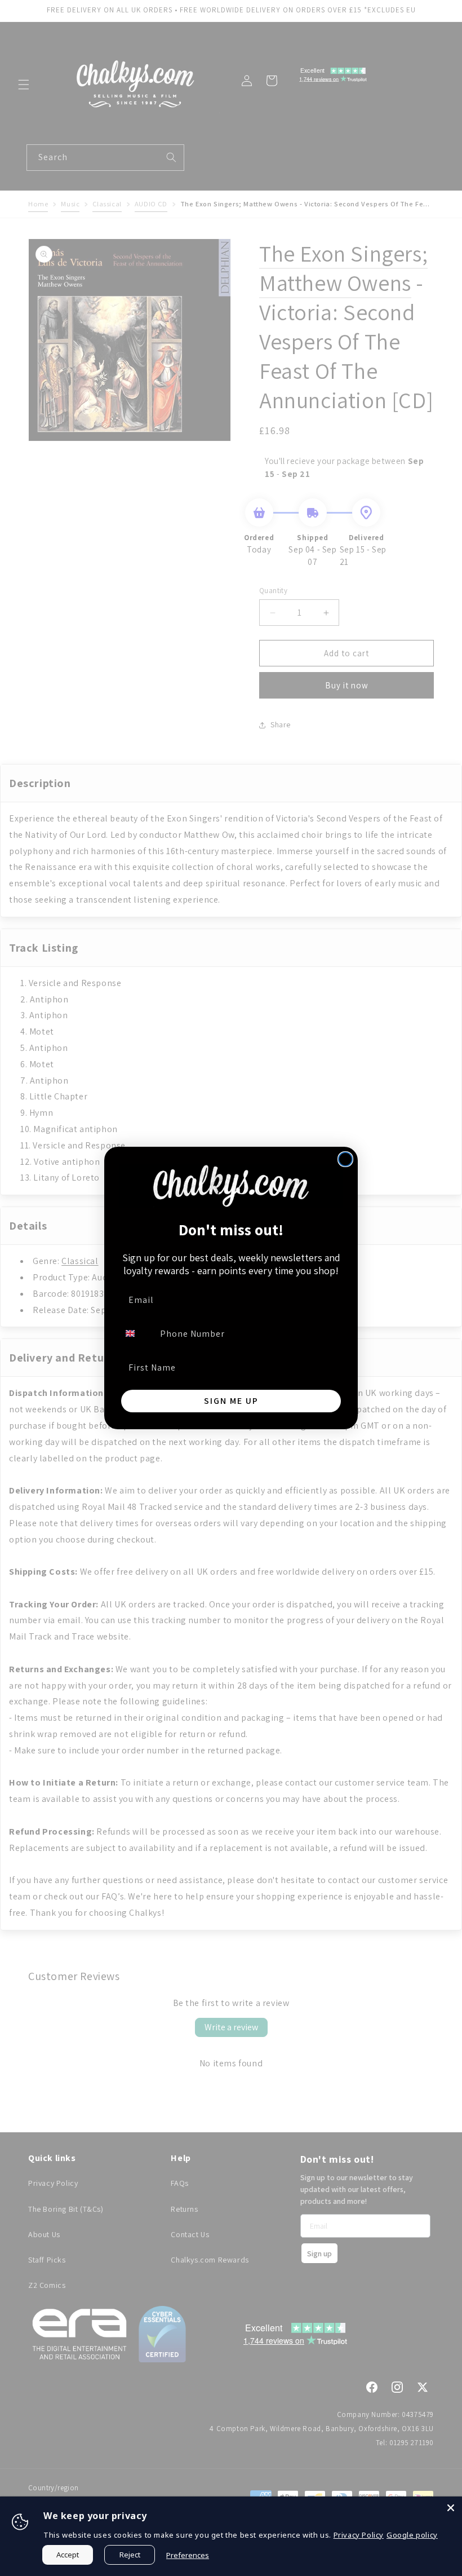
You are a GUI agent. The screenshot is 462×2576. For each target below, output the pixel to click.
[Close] (451, 2508)
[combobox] (137, 1333)
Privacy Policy (359, 2535)
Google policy (412, 2535)
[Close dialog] (345, 1159)
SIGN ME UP (231, 1401)
